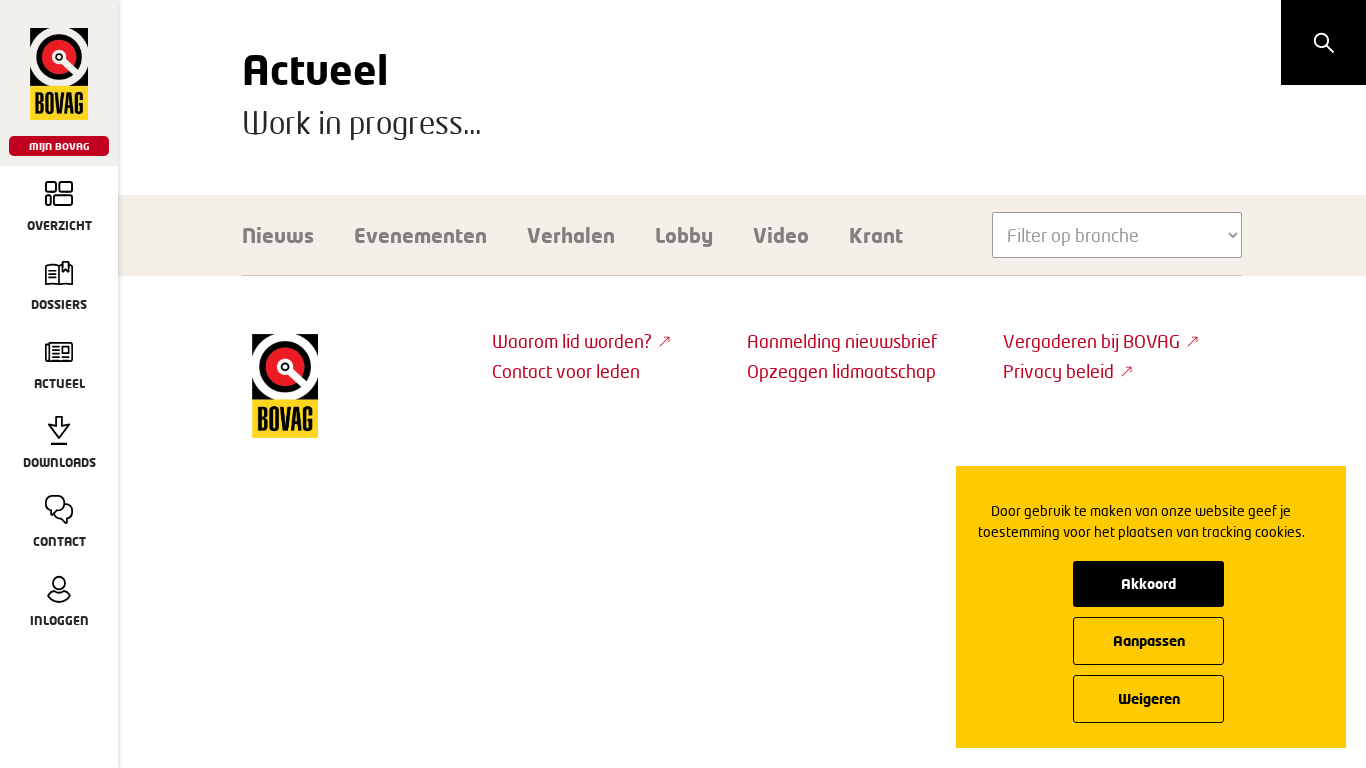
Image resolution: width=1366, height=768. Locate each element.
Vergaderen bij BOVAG (1091, 341)
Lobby (684, 235)
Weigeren (1149, 698)
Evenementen (420, 235)
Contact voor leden (566, 371)
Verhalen (571, 235)
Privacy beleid (1058, 371)
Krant (876, 235)
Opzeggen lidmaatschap (841, 371)
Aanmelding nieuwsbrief (842, 341)
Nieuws (278, 235)
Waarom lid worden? (572, 341)
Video (781, 235)
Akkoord (1148, 583)
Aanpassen (1149, 640)
